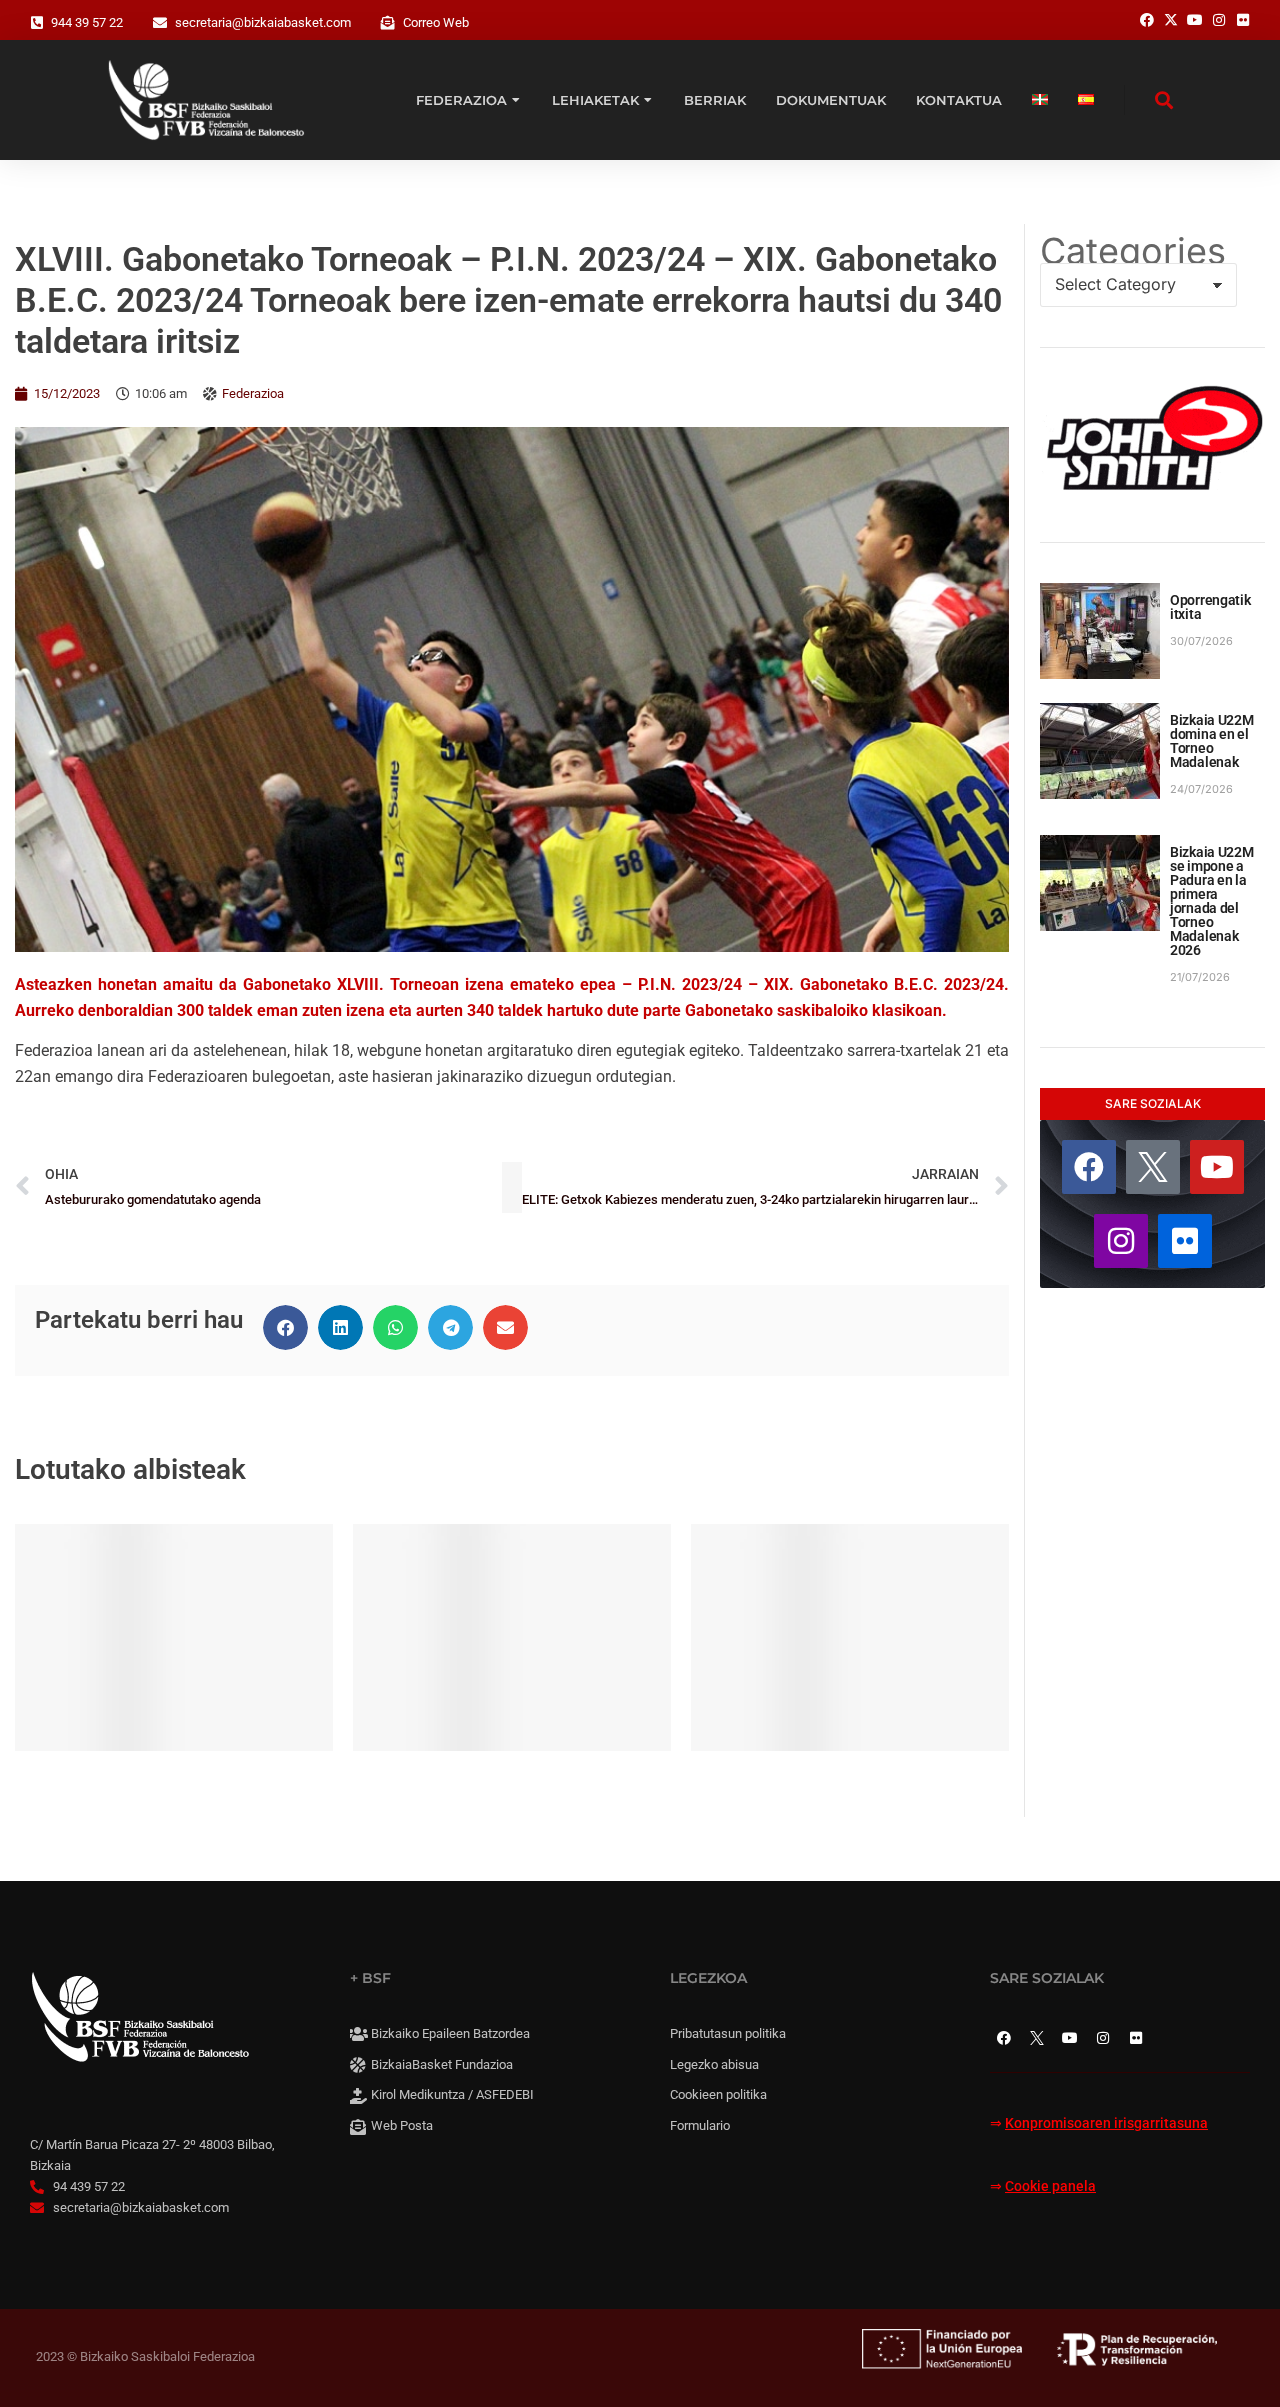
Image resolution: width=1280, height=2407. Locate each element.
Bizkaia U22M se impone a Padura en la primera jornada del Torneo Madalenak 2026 (1212, 901)
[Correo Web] (388, 23)
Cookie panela (1050, 2186)
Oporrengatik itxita (1210, 607)
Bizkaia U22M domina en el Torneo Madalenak (1212, 741)
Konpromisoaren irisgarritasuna (1106, 2123)
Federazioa (253, 393)
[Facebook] (1089, 1167)
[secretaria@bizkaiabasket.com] (160, 23)
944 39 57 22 (87, 22)
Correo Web (436, 22)
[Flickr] (1185, 1241)
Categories (1133, 251)
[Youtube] (1217, 1167)
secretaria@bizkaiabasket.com (263, 22)
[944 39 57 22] (37, 23)
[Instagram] (1121, 1241)
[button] (285, 1327)
